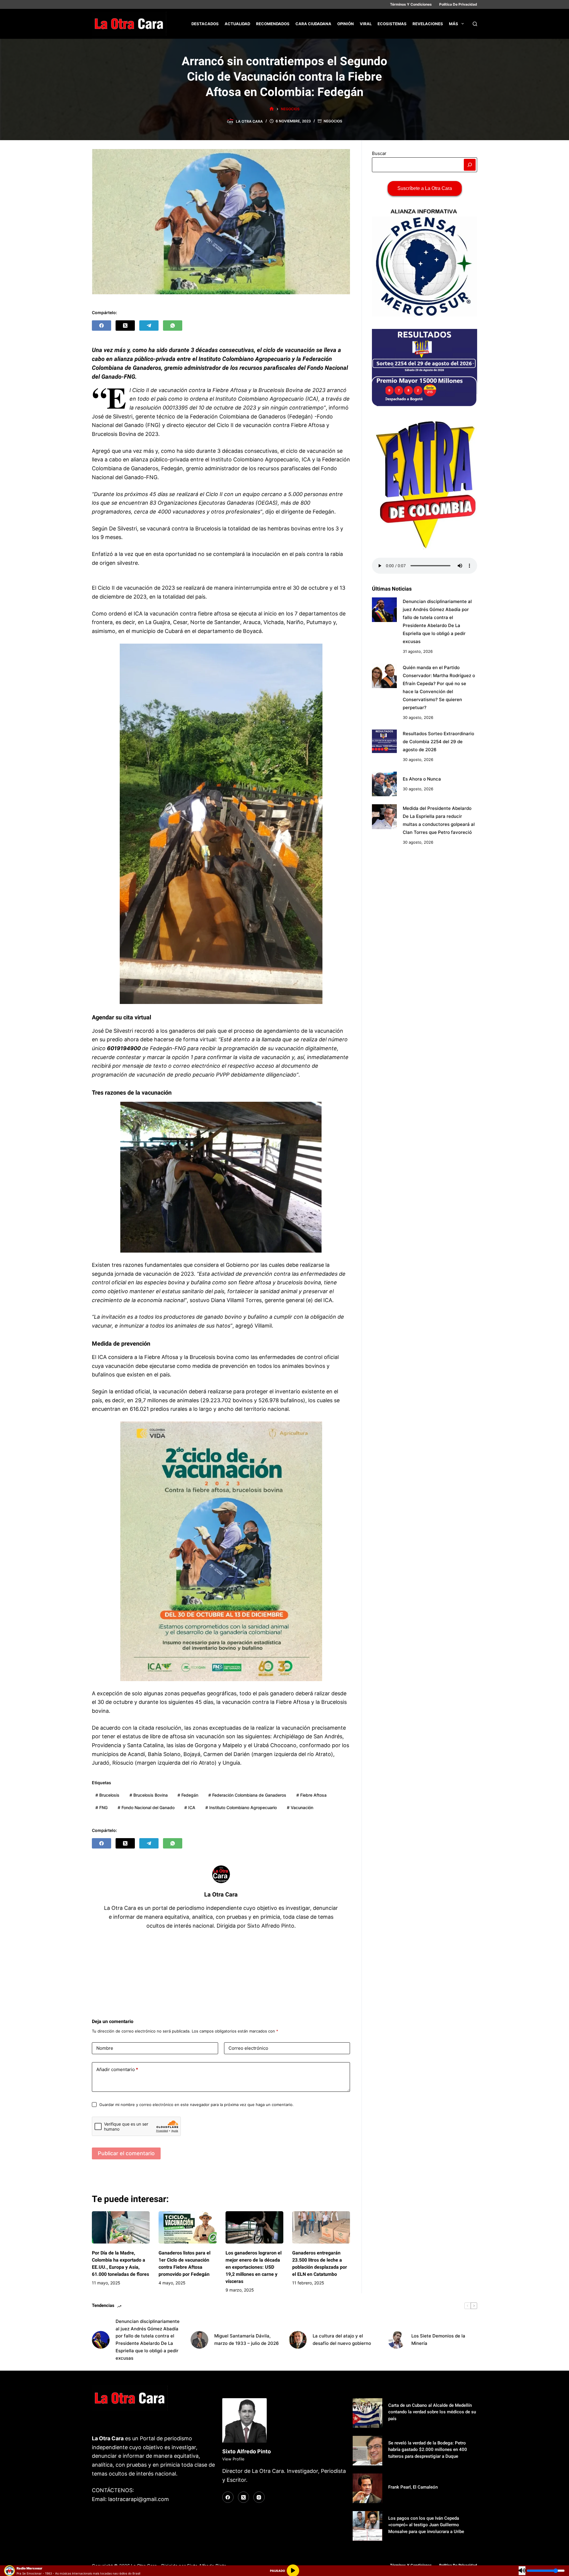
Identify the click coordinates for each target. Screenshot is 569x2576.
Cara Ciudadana (313, 24)
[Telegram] (149, 326)
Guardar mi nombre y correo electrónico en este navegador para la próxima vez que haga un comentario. (196, 2105)
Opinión (346, 24)
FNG (102, 1807)
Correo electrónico (248, 2048)
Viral (366, 24)
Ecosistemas (392, 24)
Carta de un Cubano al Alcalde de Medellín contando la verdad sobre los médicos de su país (432, 2412)
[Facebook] (102, 326)
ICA (190, 1807)
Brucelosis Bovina (149, 1795)
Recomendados (273, 24)
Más (454, 24)
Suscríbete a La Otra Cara (425, 188)
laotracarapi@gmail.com (139, 2499)
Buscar (379, 153)
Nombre (105, 2048)
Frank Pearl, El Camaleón (413, 2487)
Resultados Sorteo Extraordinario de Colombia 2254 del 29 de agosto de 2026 (438, 742)
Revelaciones (428, 24)
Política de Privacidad (458, 4)
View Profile (233, 2459)
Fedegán (188, 1795)
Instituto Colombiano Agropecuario (241, 1807)
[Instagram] (259, 2497)
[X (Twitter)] (125, 326)
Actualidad (237, 24)
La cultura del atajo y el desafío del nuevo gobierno (342, 2340)
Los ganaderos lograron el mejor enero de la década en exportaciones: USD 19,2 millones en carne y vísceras (254, 2267)
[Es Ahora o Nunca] (384, 784)
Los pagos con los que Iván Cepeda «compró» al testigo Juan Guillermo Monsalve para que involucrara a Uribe (426, 2525)
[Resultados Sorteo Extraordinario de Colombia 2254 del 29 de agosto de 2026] (384, 742)
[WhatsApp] (173, 326)
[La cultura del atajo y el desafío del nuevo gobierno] (298, 2340)
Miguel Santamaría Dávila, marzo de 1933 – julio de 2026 (247, 2340)
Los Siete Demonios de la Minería (438, 2340)
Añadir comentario (117, 2069)
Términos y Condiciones (411, 4)
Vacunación (300, 1807)
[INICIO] (272, 109)
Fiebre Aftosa (311, 1795)
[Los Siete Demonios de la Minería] (397, 2340)
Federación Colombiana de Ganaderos (247, 1795)
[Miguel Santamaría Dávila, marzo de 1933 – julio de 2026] (199, 2340)
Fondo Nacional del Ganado (146, 1807)
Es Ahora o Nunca (422, 779)
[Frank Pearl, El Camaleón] (367, 2488)
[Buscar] (475, 24)
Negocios (333, 121)
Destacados (205, 24)
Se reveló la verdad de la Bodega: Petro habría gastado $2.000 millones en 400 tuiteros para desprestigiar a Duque (428, 2450)
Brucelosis (107, 1795)
